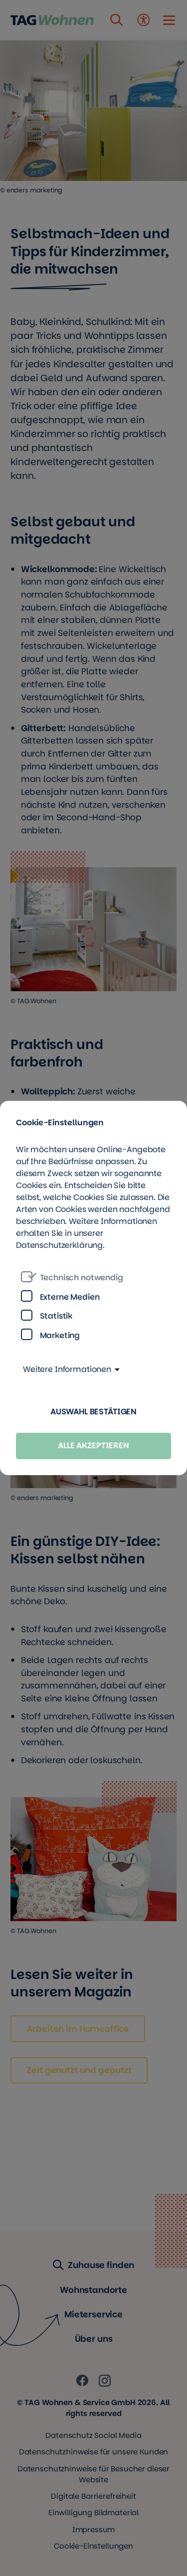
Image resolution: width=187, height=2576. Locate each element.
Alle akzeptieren (93, 1445)
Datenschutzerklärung (59, 1245)
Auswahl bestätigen (93, 1412)
